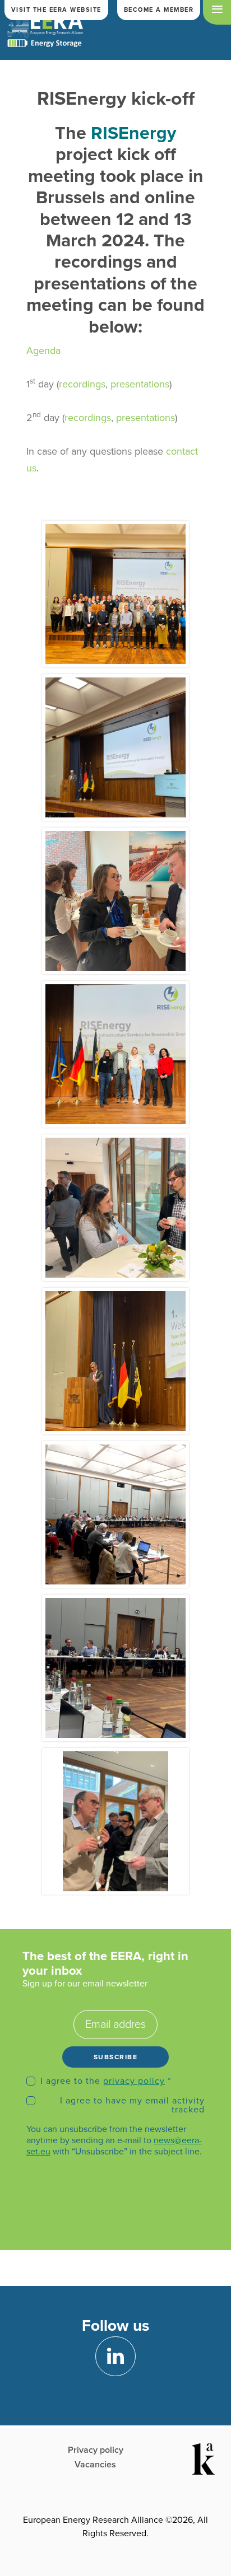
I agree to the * (106, 2081)
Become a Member (159, 10)
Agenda (43, 350)
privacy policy (134, 2081)
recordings (82, 384)
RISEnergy (133, 133)
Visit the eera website (56, 10)
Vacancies (95, 2465)
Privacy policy (96, 2450)
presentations (140, 384)
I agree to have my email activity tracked (132, 2105)
